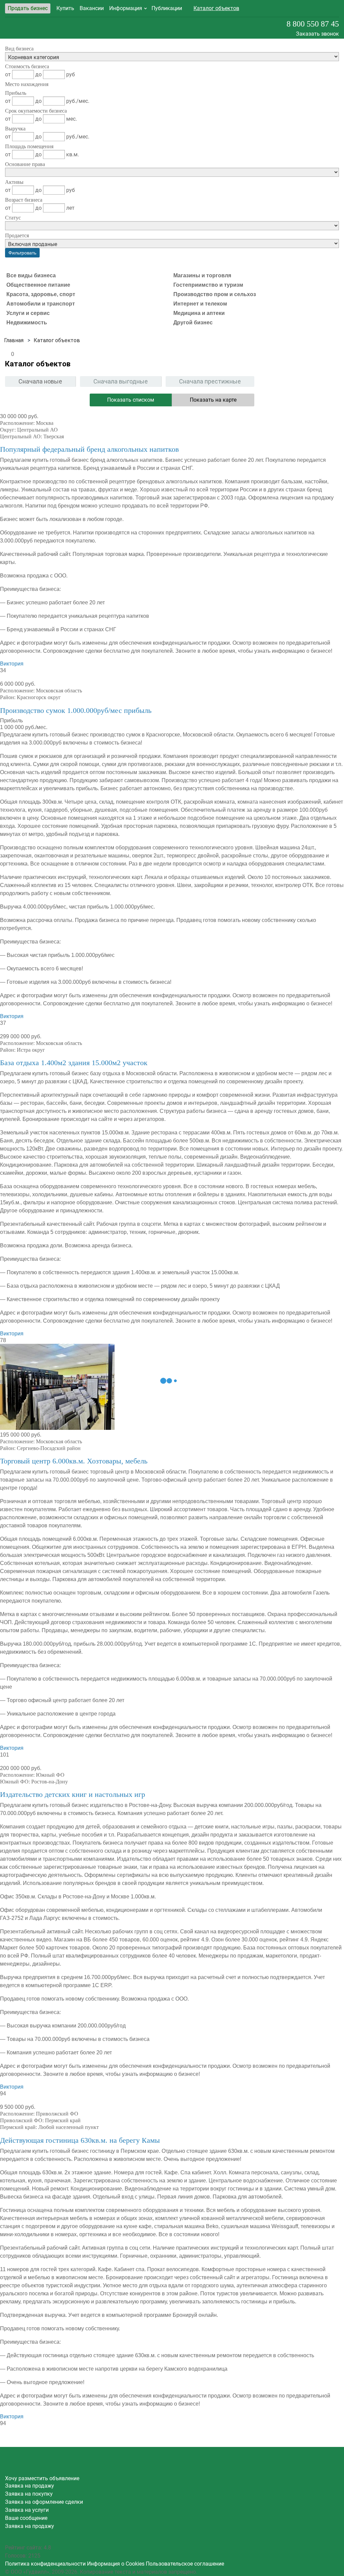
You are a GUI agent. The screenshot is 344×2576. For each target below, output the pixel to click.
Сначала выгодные (121, 381)
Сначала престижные (210, 381)
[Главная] (14, 340)
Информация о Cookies (116, 2564)
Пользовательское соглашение (185, 2564)
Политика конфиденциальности (45, 2564)
